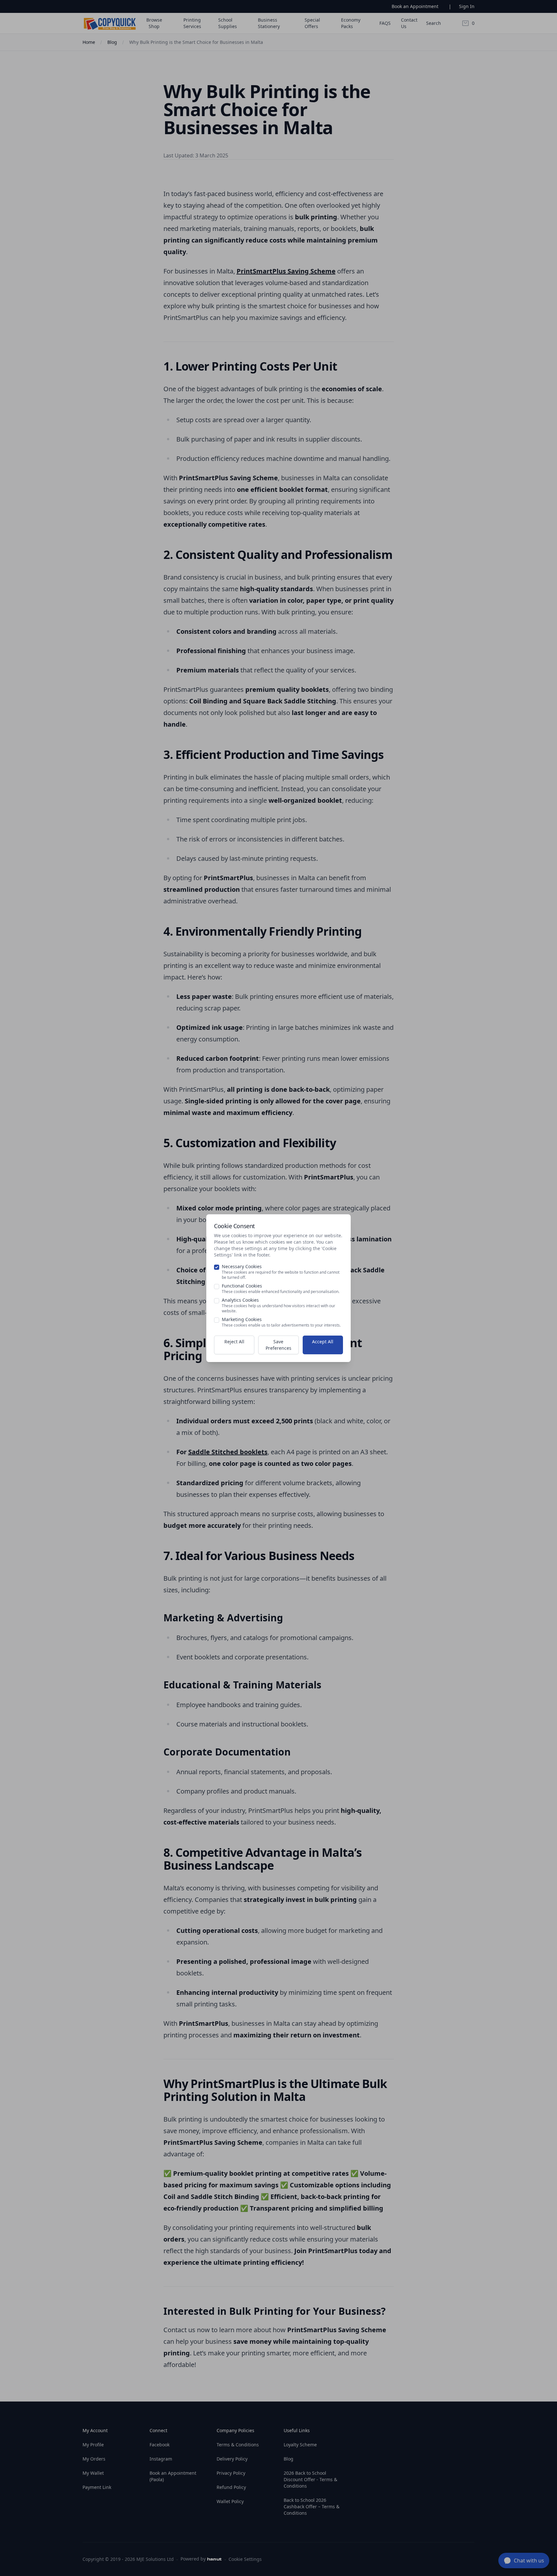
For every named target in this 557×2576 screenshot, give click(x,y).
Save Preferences (278, 1345)
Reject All (234, 1342)
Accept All (323, 1342)
